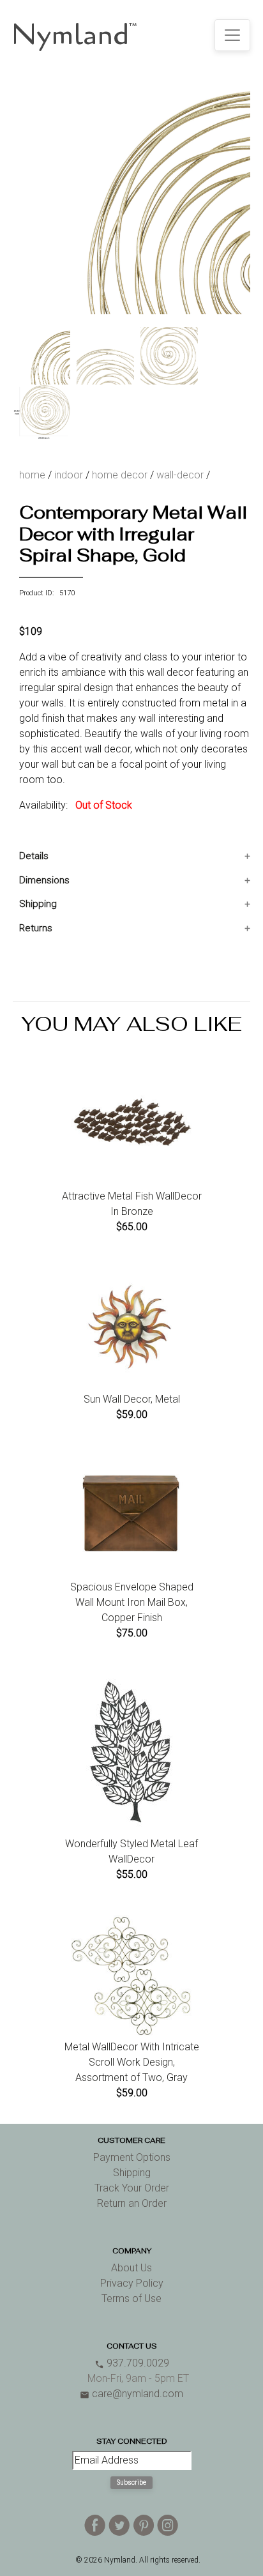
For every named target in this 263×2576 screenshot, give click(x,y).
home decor (120, 475)
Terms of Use (131, 2298)
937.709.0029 (132, 2363)
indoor (69, 475)
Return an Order (132, 2203)
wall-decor (180, 475)
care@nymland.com (131, 2394)
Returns (36, 928)
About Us (131, 2268)
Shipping (38, 904)
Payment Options (132, 2157)
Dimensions (44, 880)
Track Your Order (132, 2188)
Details (34, 856)
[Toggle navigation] (232, 35)
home (32, 475)
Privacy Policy (132, 2283)
